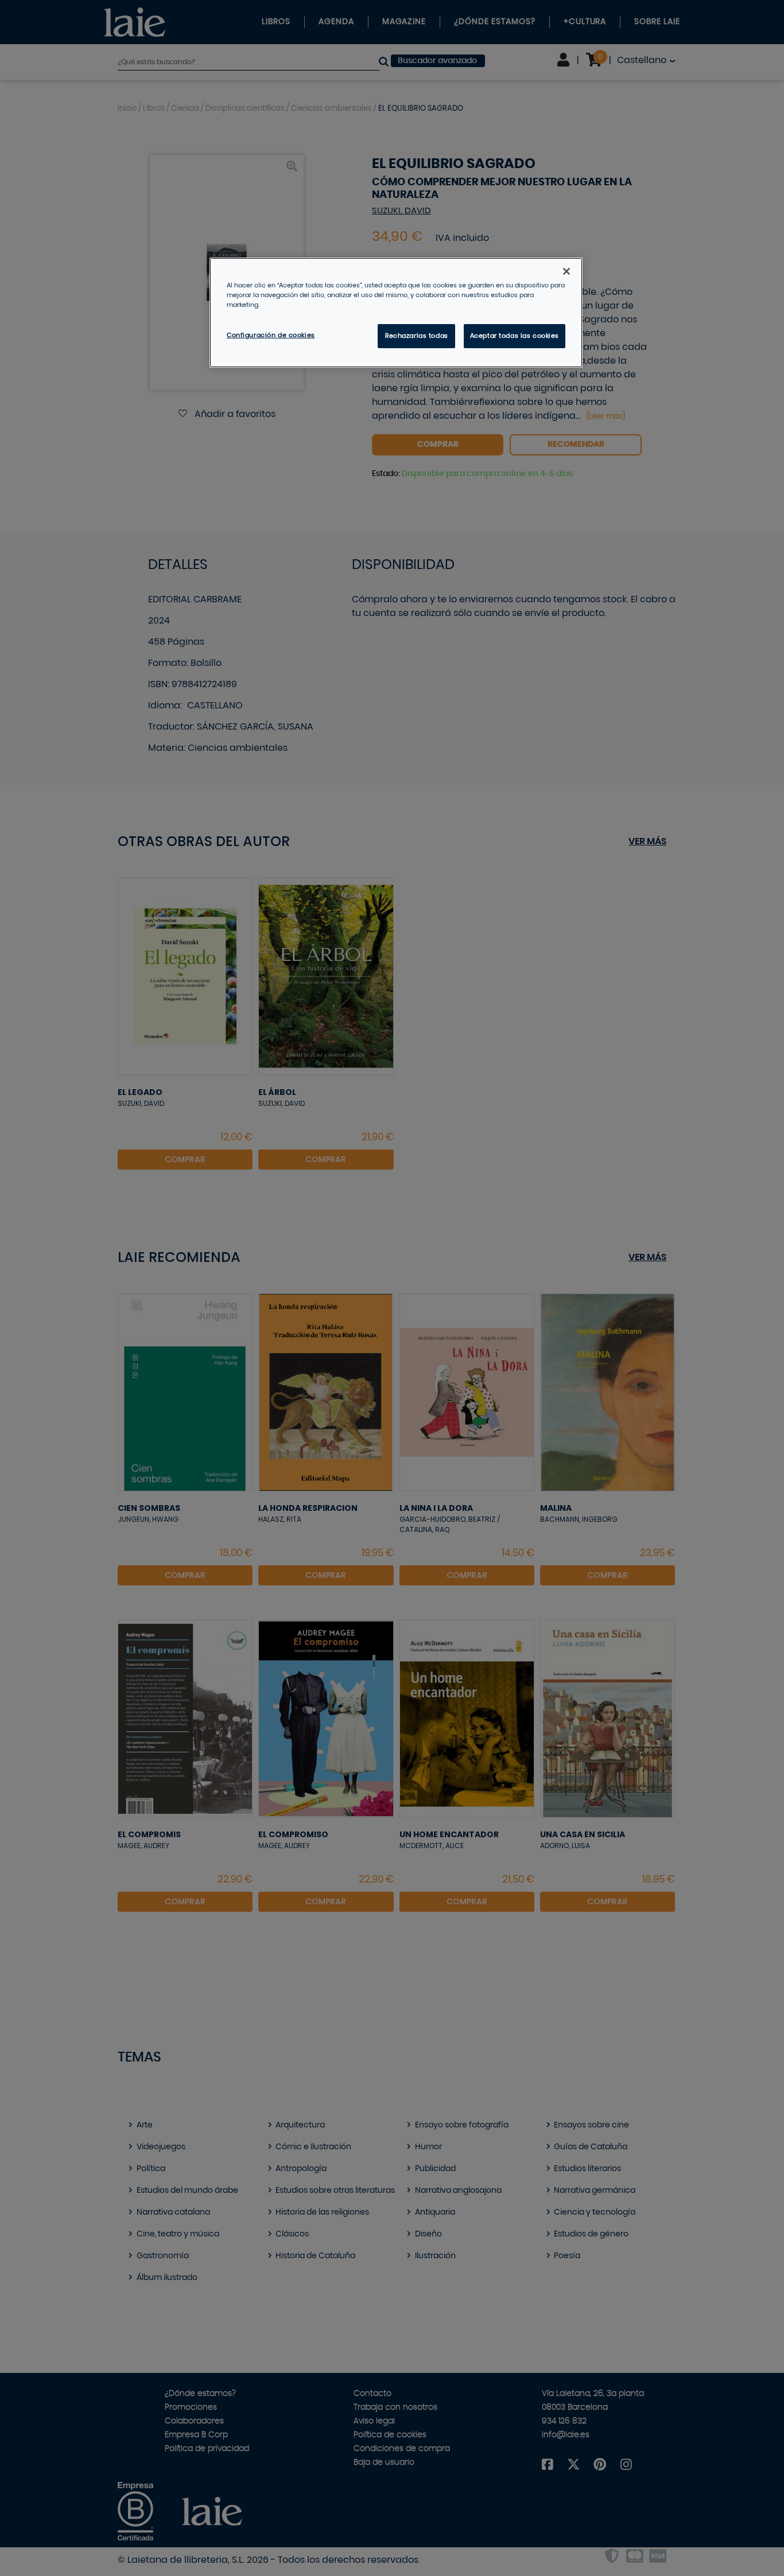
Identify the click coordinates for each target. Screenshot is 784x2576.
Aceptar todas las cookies (515, 336)
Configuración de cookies (271, 335)
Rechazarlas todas (417, 336)
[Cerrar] (566, 271)
